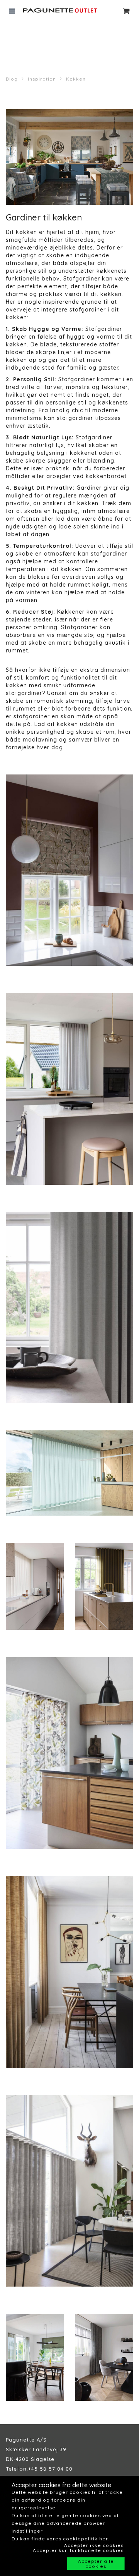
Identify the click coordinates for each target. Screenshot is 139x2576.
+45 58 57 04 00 (50, 2469)
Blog (12, 79)
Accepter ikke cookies (94, 2545)
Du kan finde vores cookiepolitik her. (60, 2539)
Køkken (76, 79)
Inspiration (42, 79)
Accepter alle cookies (96, 2564)
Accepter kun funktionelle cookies (78, 2550)
